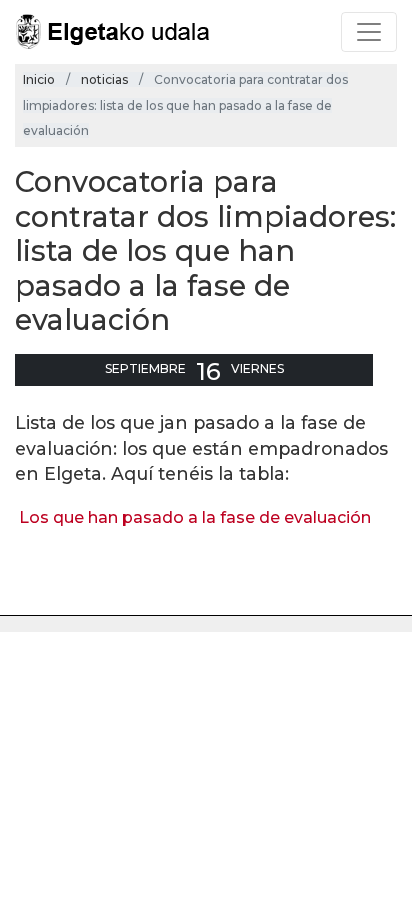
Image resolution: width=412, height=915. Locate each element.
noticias (104, 79)
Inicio (39, 79)
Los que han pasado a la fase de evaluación (193, 517)
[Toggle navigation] (369, 32)
